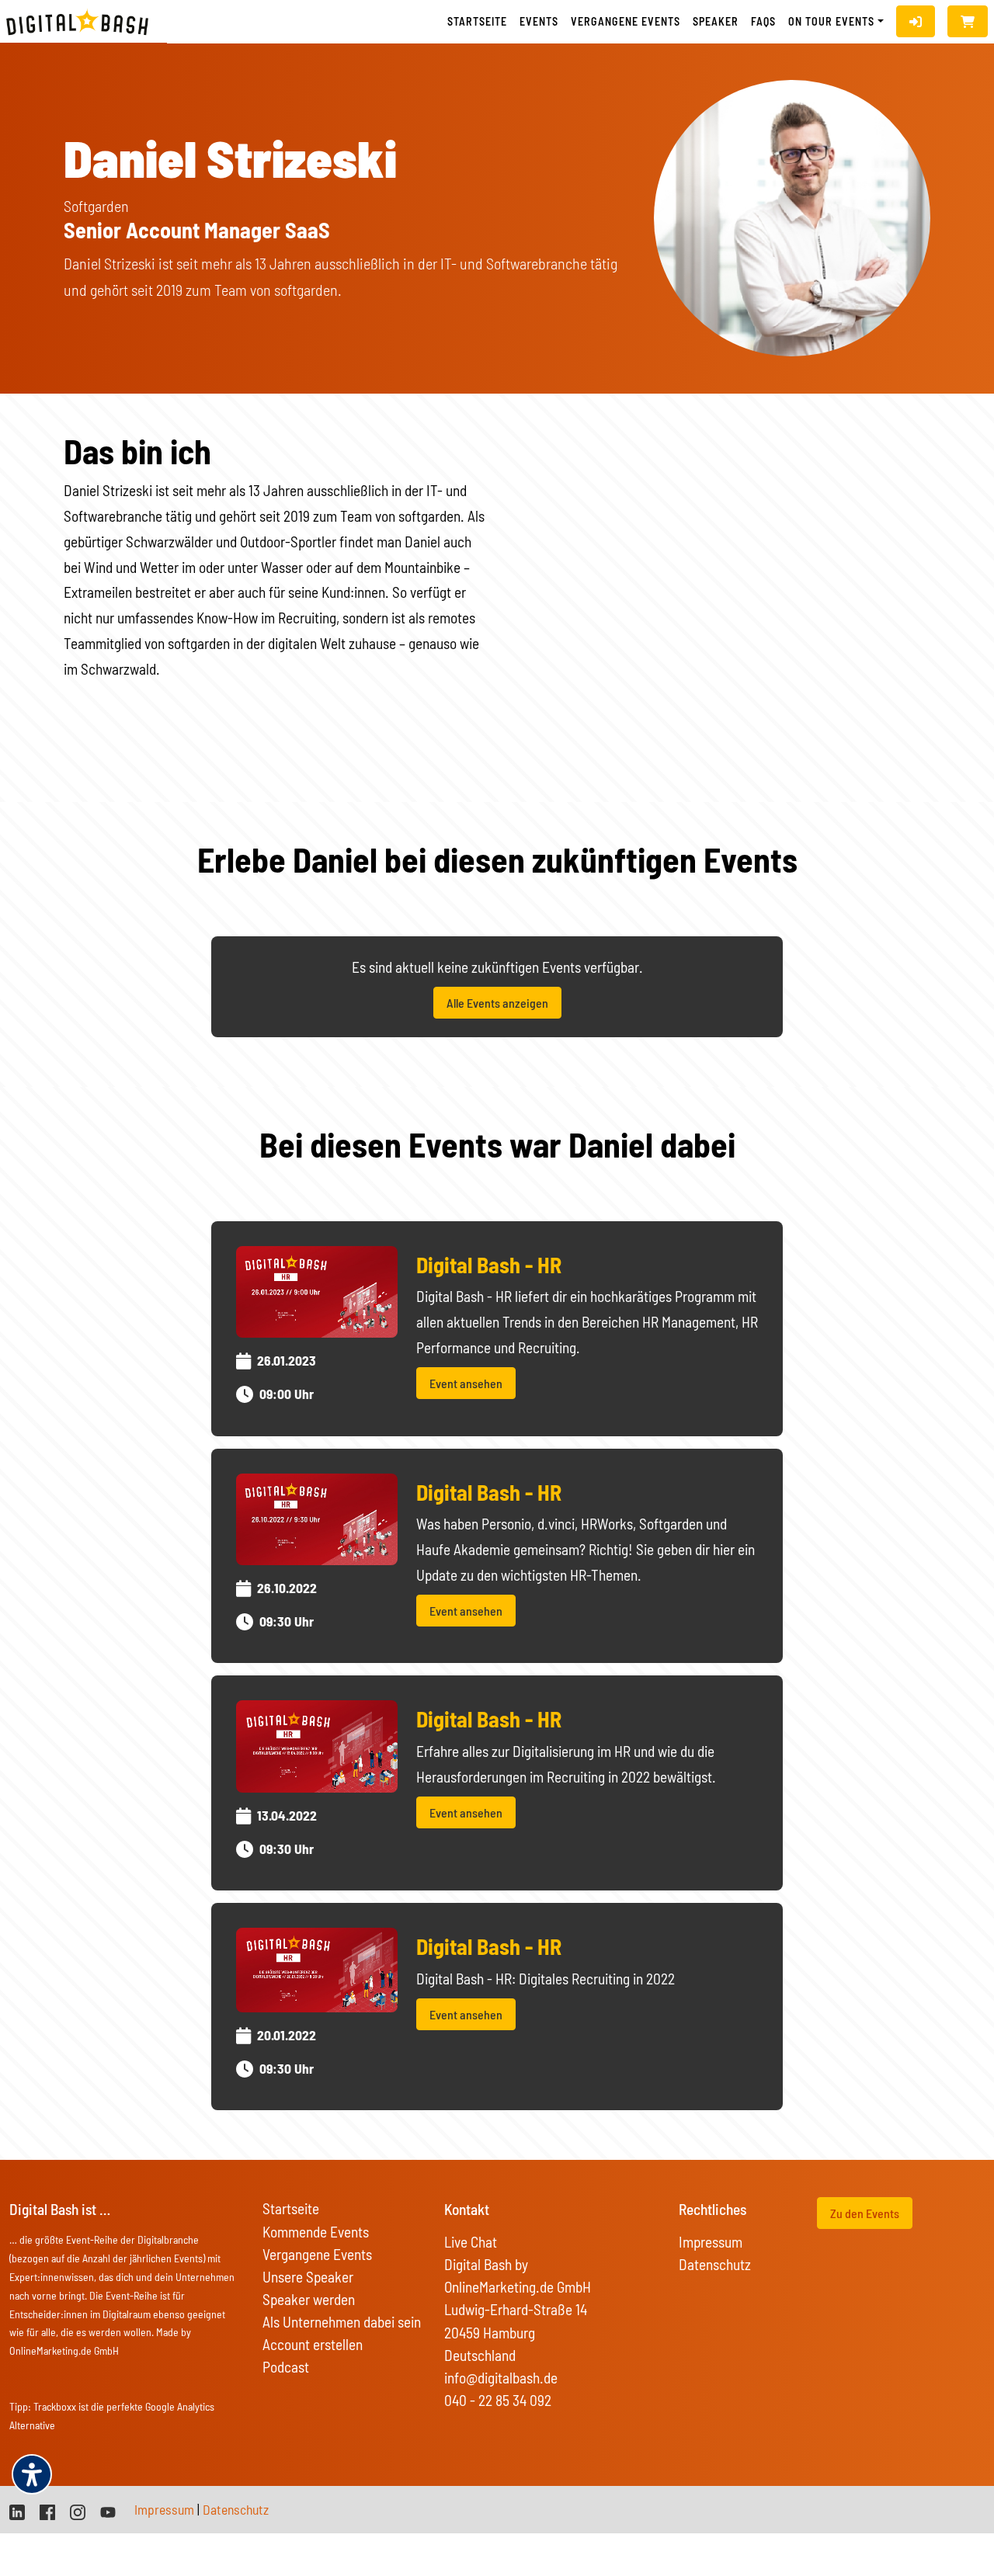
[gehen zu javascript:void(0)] (968, 21)
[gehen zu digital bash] (78, 2510)
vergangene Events (626, 21)
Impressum (711, 2242)
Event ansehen (466, 1383)
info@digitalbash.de (501, 2378)
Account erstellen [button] (313, 2344)
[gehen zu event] (317, 1290)
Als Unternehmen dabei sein (342, 2322)
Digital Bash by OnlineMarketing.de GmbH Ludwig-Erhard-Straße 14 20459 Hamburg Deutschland (518, 2309)
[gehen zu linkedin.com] (17, 2510)
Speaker (716, 21)
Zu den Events (865, 2213)
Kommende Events (316, 2232)
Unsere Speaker (308, 2277)
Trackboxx (55, 2406)
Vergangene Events (317, 2254)
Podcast (286, 2367)
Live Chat (471, 2242)
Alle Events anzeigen (497, 1003)
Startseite (477, 21)
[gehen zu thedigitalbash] (47, 2510)
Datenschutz (715, 2264)
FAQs (763, 21)
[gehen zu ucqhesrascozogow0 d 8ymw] (108, 2510)
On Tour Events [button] (831, 21)
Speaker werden (309, 2299)
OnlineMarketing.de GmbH (64, 2350)
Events (539, 21)
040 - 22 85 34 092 (498, 2400)
